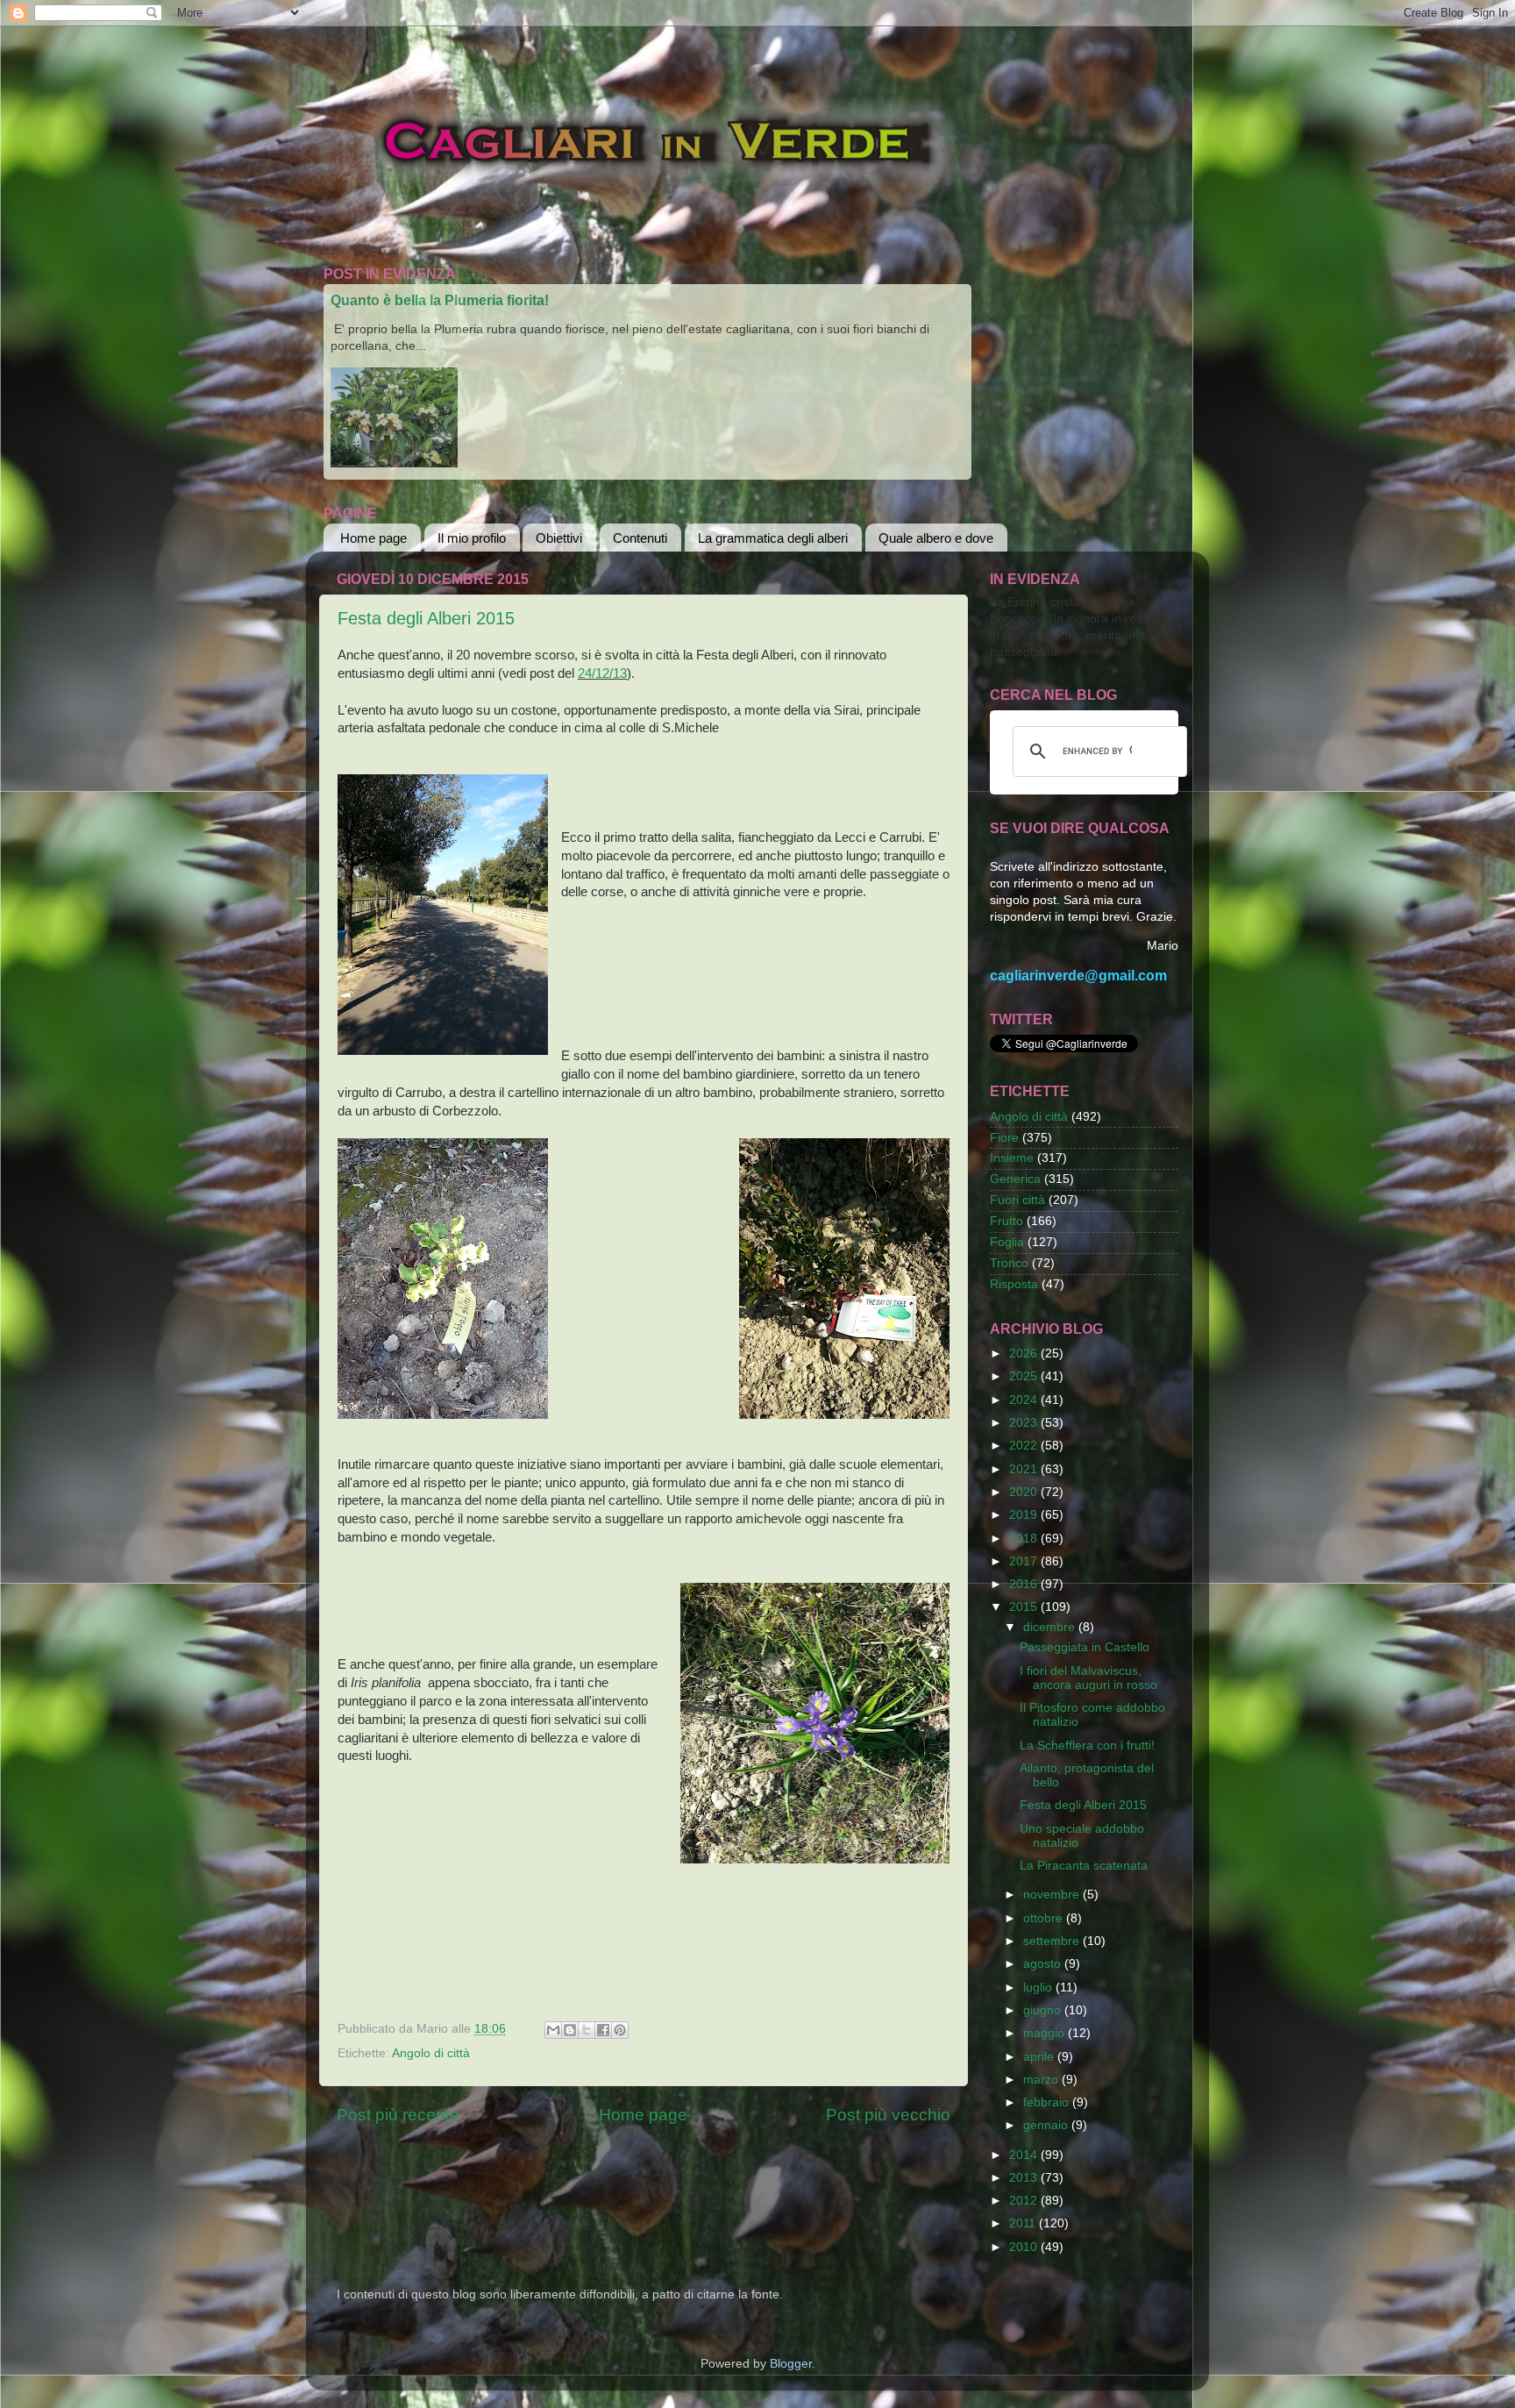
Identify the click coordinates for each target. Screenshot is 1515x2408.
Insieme (1012, 1158)
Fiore (1004, 1138)
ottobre (1045, 1918)
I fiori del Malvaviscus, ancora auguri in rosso (1088, 1678)
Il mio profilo (472, 538)
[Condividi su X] (587, 2030)
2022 (1025, 1446)
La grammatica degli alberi (773, 538)
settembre (1053, 1941)
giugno (1044, 2010)
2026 (1025, 1354)
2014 (1025, 2155)
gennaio (1047, 2125)
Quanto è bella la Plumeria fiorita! (440, 300)
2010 (1025, 2247)
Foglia (1007, 1242)
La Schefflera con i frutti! (1087, 1745)
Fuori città (1017, 1200)
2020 (1025, 1492)
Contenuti (640, 538)
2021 (1025, 1469)
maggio (1046, 2033)
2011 (1024, 2223)
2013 (1025, 2178)
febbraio (1048, 2102)
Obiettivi (559, 538)
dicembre (1051, 1627)
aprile (1040, 2057)
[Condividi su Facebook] (603, 2030)
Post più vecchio (888, 2115)
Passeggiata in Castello (1085, 1647)
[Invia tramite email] (553, 2030)
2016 (1025, 1584)
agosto (1044, 1964)
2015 (1025, 1607)
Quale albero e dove (936, 538)
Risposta (1014, 1284)
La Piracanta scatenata (1084, 1866)
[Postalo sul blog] (570, 2030)
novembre (1053, 1895)
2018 (1025, 1539)
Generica (1015, 1179)
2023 (1025, 1423)
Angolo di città (431, 2053)
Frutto (1006, 1221)
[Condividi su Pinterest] (620, 2030)
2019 (1025, 1515)
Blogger (791, 2364)
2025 (1025, 1376)
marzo (1042, 2080)
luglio (1039, 1988)
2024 (1025, 1400)
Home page (373, 538)
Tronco (1009, 1263)
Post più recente (398, 2115)
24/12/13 (602, 673)
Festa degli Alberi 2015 (426, 618)
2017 (1025, 1561)
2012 (1025, 2201)
